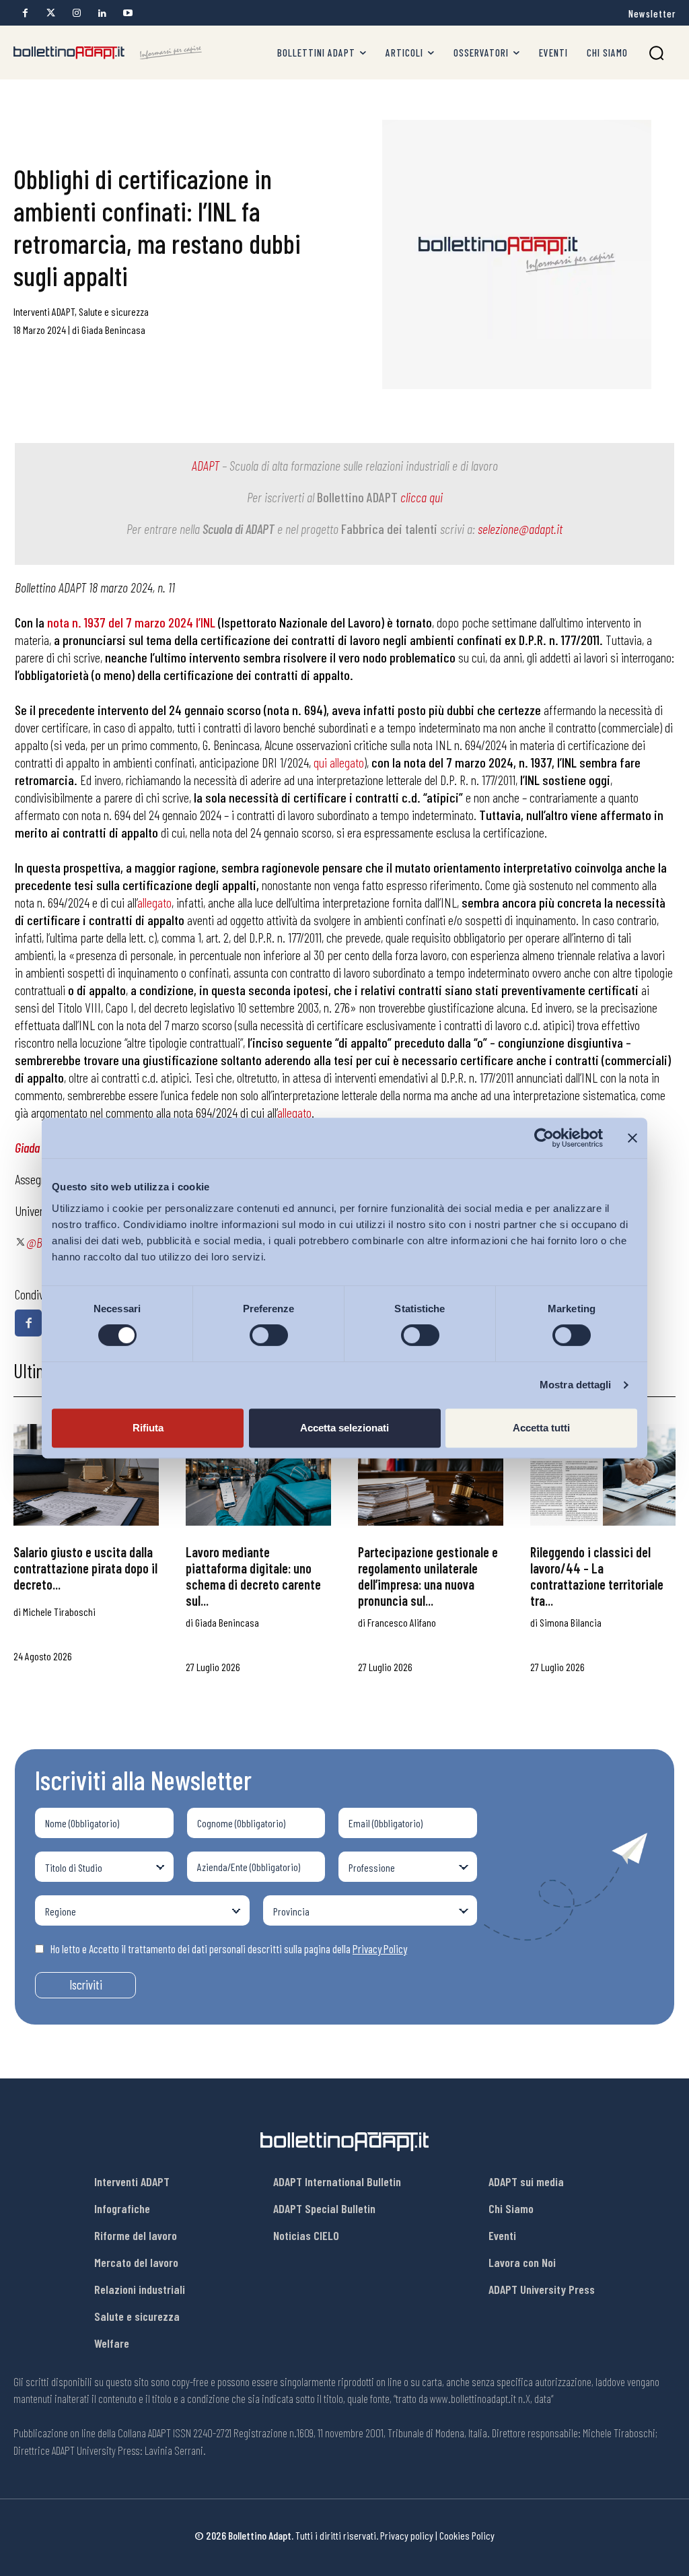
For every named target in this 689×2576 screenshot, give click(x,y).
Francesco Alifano (402, 1622)
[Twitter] (51, 13)
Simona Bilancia (571, 1622)
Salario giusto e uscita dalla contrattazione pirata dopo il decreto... (85, 1568)
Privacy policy (407, 2535)
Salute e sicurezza (114, 311)
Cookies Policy (467, 2535)
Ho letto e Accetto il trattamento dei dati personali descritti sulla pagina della (229, 1948)
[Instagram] (76, 13)
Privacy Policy (380, 1948)
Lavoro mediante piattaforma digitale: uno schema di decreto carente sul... (253, 1576)
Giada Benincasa (113, 330)
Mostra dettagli (576, 1385)
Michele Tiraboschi (59, 1612)
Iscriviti (86, 1985)
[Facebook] (25, 13)
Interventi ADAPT (44, 311)
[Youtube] (128, 13)
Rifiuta (148, 1428)
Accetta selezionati (344, 1428)
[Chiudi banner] (632, 1138)
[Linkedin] (102, 13)
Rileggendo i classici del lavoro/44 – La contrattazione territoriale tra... (597, 1576)
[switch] (269, 1335)
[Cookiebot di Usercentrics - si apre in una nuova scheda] (544, 1138)
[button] (656, 53)
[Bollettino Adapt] (108, 53)
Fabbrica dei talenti (389, 529)
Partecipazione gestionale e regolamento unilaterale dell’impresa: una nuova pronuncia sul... (428, 1576)
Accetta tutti (541, 1428)
